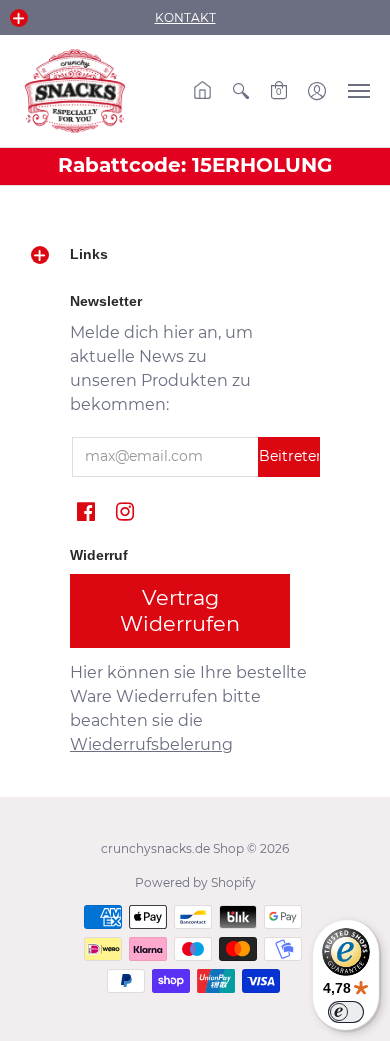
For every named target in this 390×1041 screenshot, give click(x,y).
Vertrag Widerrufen (180, 610)
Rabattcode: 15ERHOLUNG (195, 165)
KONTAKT (185, 17)
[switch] (346, 1012)
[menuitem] (203, 91)
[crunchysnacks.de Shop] (75, 91)
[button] (19, 18)
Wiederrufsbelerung (151, 744)
